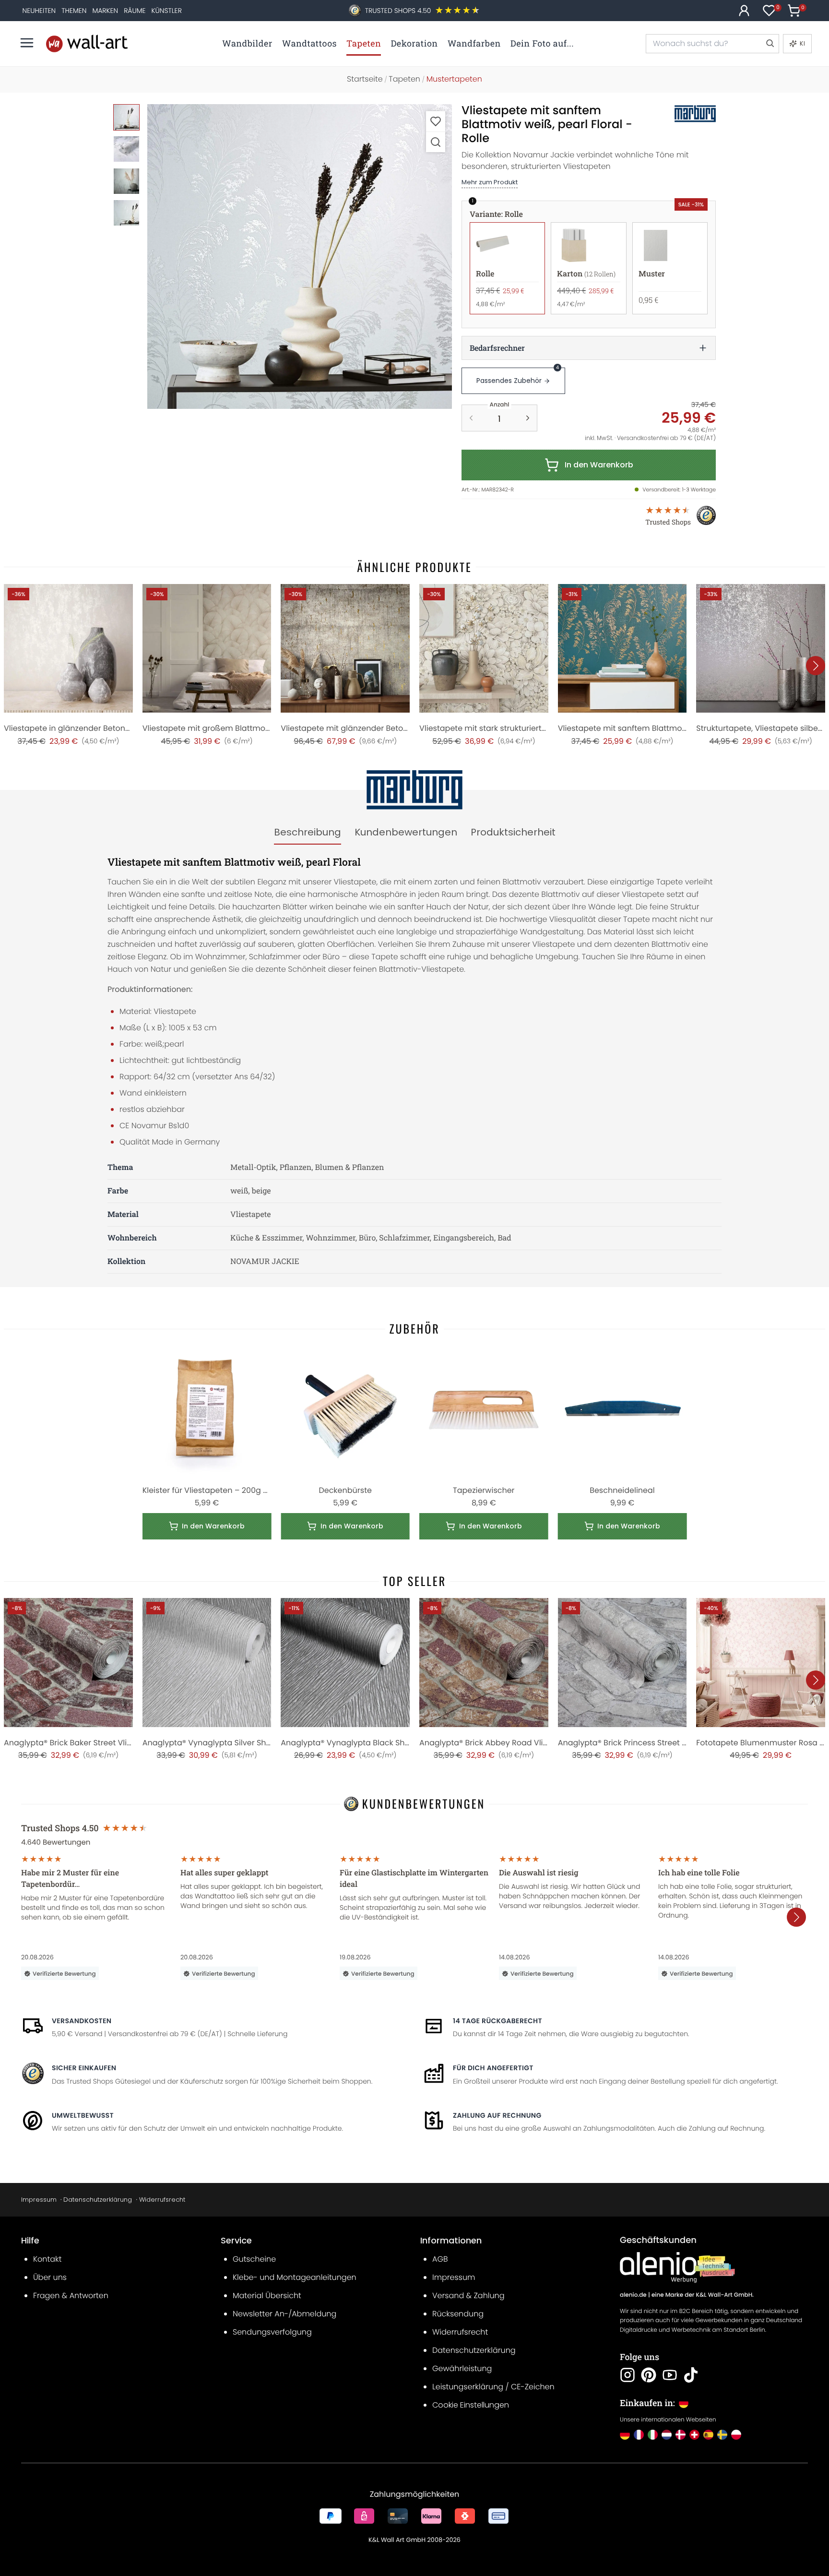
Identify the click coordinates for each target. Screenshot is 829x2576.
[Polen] (736, 2435)
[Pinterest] (649, 2375)
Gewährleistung (462, 2368)
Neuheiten (39, 11)
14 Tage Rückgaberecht (497, 2021)
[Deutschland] (625, 2435)
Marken (105, 11)
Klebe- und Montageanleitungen (295, 2277)
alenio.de (633, 2295)
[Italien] (653, 2435)
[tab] (308, 833)
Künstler (167, 11)
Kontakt (47, 2259)
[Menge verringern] (471, 418)
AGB (440, 2259)
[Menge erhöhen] (528, 418)
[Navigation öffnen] (27, 43)
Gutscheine (254, 2259)
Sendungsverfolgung (272, 2332)
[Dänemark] (681, 2435)
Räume (135, 11)
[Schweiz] (694, 2435)
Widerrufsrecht (162, 2200)
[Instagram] (628, 2375)
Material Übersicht (267, 2296)
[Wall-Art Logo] (87, 43)
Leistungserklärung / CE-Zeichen (493, 2387)
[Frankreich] (639, 2435)
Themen (74, 11)
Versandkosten (82, 2021)
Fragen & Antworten (71, 2296)
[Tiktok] (691, 2375)
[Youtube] (670, 2375)
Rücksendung (458, 2314)
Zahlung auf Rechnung (497, 2115)
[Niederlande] (667, 2435)
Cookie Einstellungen (471, 2405)
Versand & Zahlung (468, 2296)
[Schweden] (722, 2435)
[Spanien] (708, 2435)
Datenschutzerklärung (98, 2200)
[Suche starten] (770, 44)
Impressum (39, 2200)
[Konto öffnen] (744, 11)
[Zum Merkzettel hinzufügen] (436, 121)
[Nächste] (816, 666)
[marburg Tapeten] (685, 114)
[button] (300, 256)
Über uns (50, 2277)
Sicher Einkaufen (84, 2068)
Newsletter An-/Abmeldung (284, 2314)
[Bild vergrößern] (436, 142)
